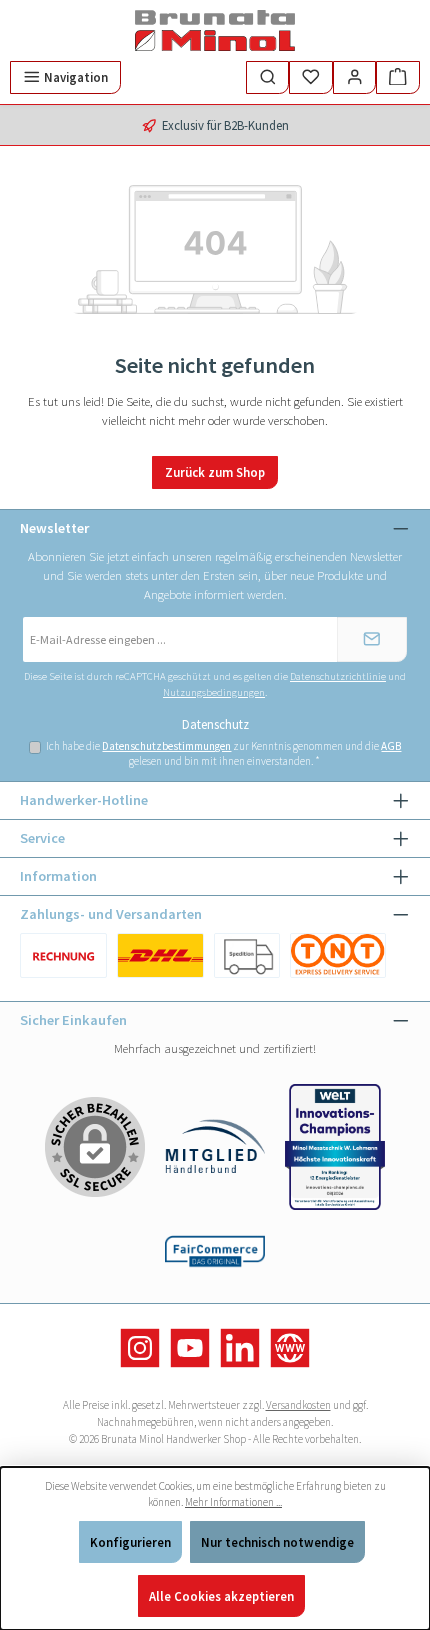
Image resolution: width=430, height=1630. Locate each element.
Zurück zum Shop (215, 472)
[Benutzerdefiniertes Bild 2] (247, 955)
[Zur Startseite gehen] (215, 30)
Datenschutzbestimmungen (166, 746)
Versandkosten (298, 1405)
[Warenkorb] (398, 77)
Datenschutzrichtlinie (338, 676)
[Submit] (372, 639)
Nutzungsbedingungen (214, 692)
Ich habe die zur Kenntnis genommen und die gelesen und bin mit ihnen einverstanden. (223, 753)
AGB (391, 746)
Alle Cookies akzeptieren (221, 1596)
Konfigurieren (130, 1542)
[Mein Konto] (355, 77)
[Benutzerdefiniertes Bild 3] (337, 955)
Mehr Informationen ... (233, 1502)
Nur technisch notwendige (277, 1542)
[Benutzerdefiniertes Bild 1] (63, 955)
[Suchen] (268, 77)
